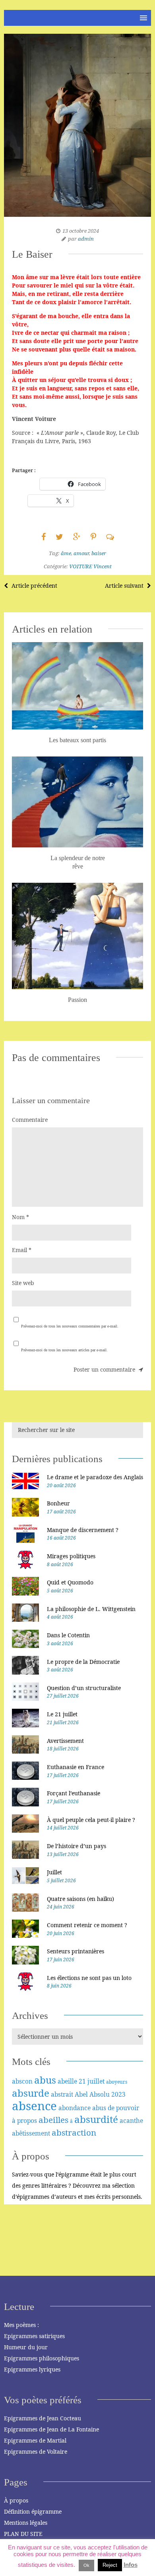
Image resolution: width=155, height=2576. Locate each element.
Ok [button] (86, 2565)
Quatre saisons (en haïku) (80, 1899)
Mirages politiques (71, 1556)
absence (34, 2106)
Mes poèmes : (21, 2325)
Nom (20, 1217)
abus (45, 2080)
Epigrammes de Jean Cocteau (43, 2418)
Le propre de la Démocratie (83, 1662)
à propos (24, 2121)
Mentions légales (26, 2523)
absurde (31, 2093)
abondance (75, 2108)
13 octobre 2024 (81, 231)
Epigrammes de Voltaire (36, 2452)
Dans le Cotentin (68, 1635)
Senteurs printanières (76, 1951)
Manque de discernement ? (83, 1530)
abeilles (53, 2120)
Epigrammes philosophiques (42, 2358)
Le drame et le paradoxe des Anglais (95, 1477)
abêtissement (31, 2133)
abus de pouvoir (116, 2108)
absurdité (96, 2119)
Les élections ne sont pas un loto (89, 1978)
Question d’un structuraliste (84, 1688)
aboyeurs (117, 2082)
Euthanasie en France (76, 1767)
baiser (99, 553)
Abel (81, 2094)
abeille (67, 2081)
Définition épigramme (33, 2511)
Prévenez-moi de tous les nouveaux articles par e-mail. (64, 1350)
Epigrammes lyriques (32, 2369)
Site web (23, 1283)
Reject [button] (110, 2565)
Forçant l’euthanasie (74, 1793)
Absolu (100, 2094)
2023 (118, 2094)
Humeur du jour (26, 2347)
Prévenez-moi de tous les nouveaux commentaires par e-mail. (70, 1326)
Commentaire (30, 1120)
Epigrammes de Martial (35, 2440)
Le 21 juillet (62, 1714)
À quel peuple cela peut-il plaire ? (91, 1820)
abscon (22, 2081)
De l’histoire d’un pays (77, 1846)
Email (22, 1250)
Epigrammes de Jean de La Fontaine (51, 2429)
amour (81, 553)
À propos (16, 2500)
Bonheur (58, 1503)
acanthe (131, 2121)
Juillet (54, 1872)
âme (66, 553)
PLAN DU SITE (23, 2534)
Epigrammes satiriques (34, 2336)
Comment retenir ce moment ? (87, 1925)
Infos (131, 2565)
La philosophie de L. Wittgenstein (91, 1609)
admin (86, 239)
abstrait (62, 2094)
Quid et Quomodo (70, 1582)
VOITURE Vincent (90, 566)
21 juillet (92, 2081)
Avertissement (65, 1741)
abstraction (74, 2132)
